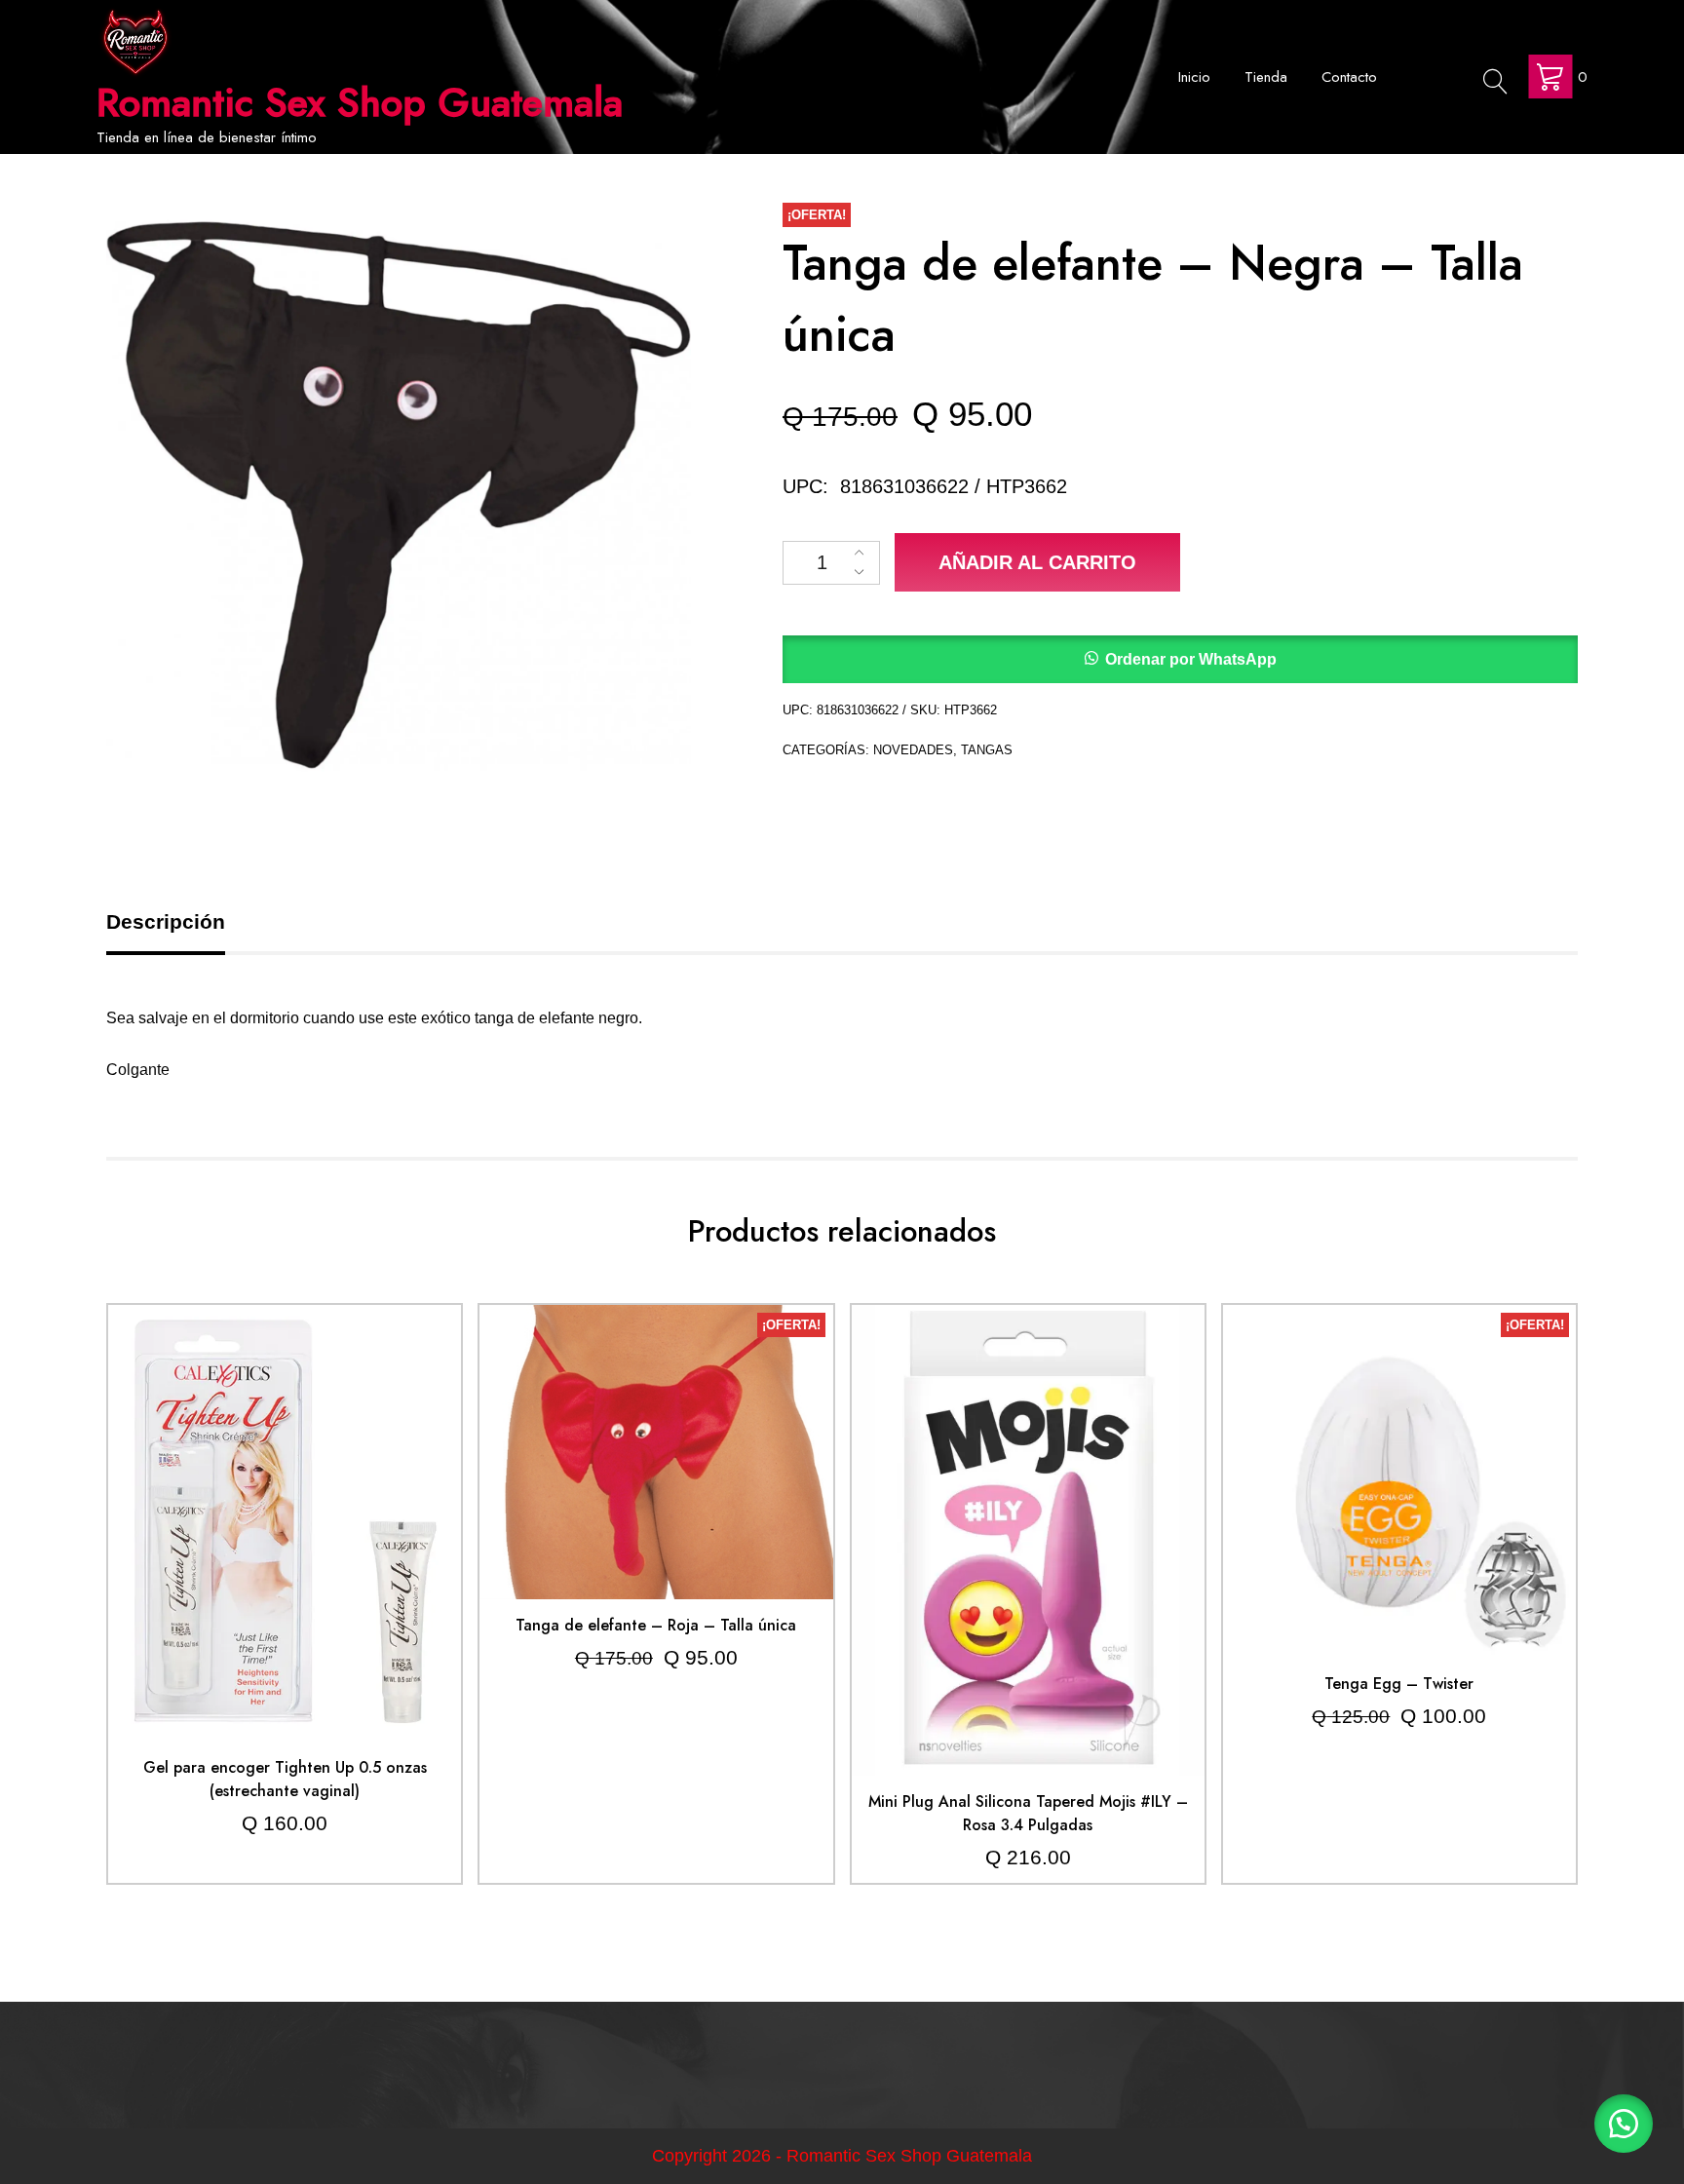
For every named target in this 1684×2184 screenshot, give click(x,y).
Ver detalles (285, 1538)
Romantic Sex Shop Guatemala (360, 102)
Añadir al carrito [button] (285, 1480)
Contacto (1349, 77)
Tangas (987, 750)
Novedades (913, 750)
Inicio (1194, 77)
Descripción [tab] (166, 921)
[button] (1180, 659)
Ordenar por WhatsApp (1191, 659)
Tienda (1266, 77)
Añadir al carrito (1037, 562)
